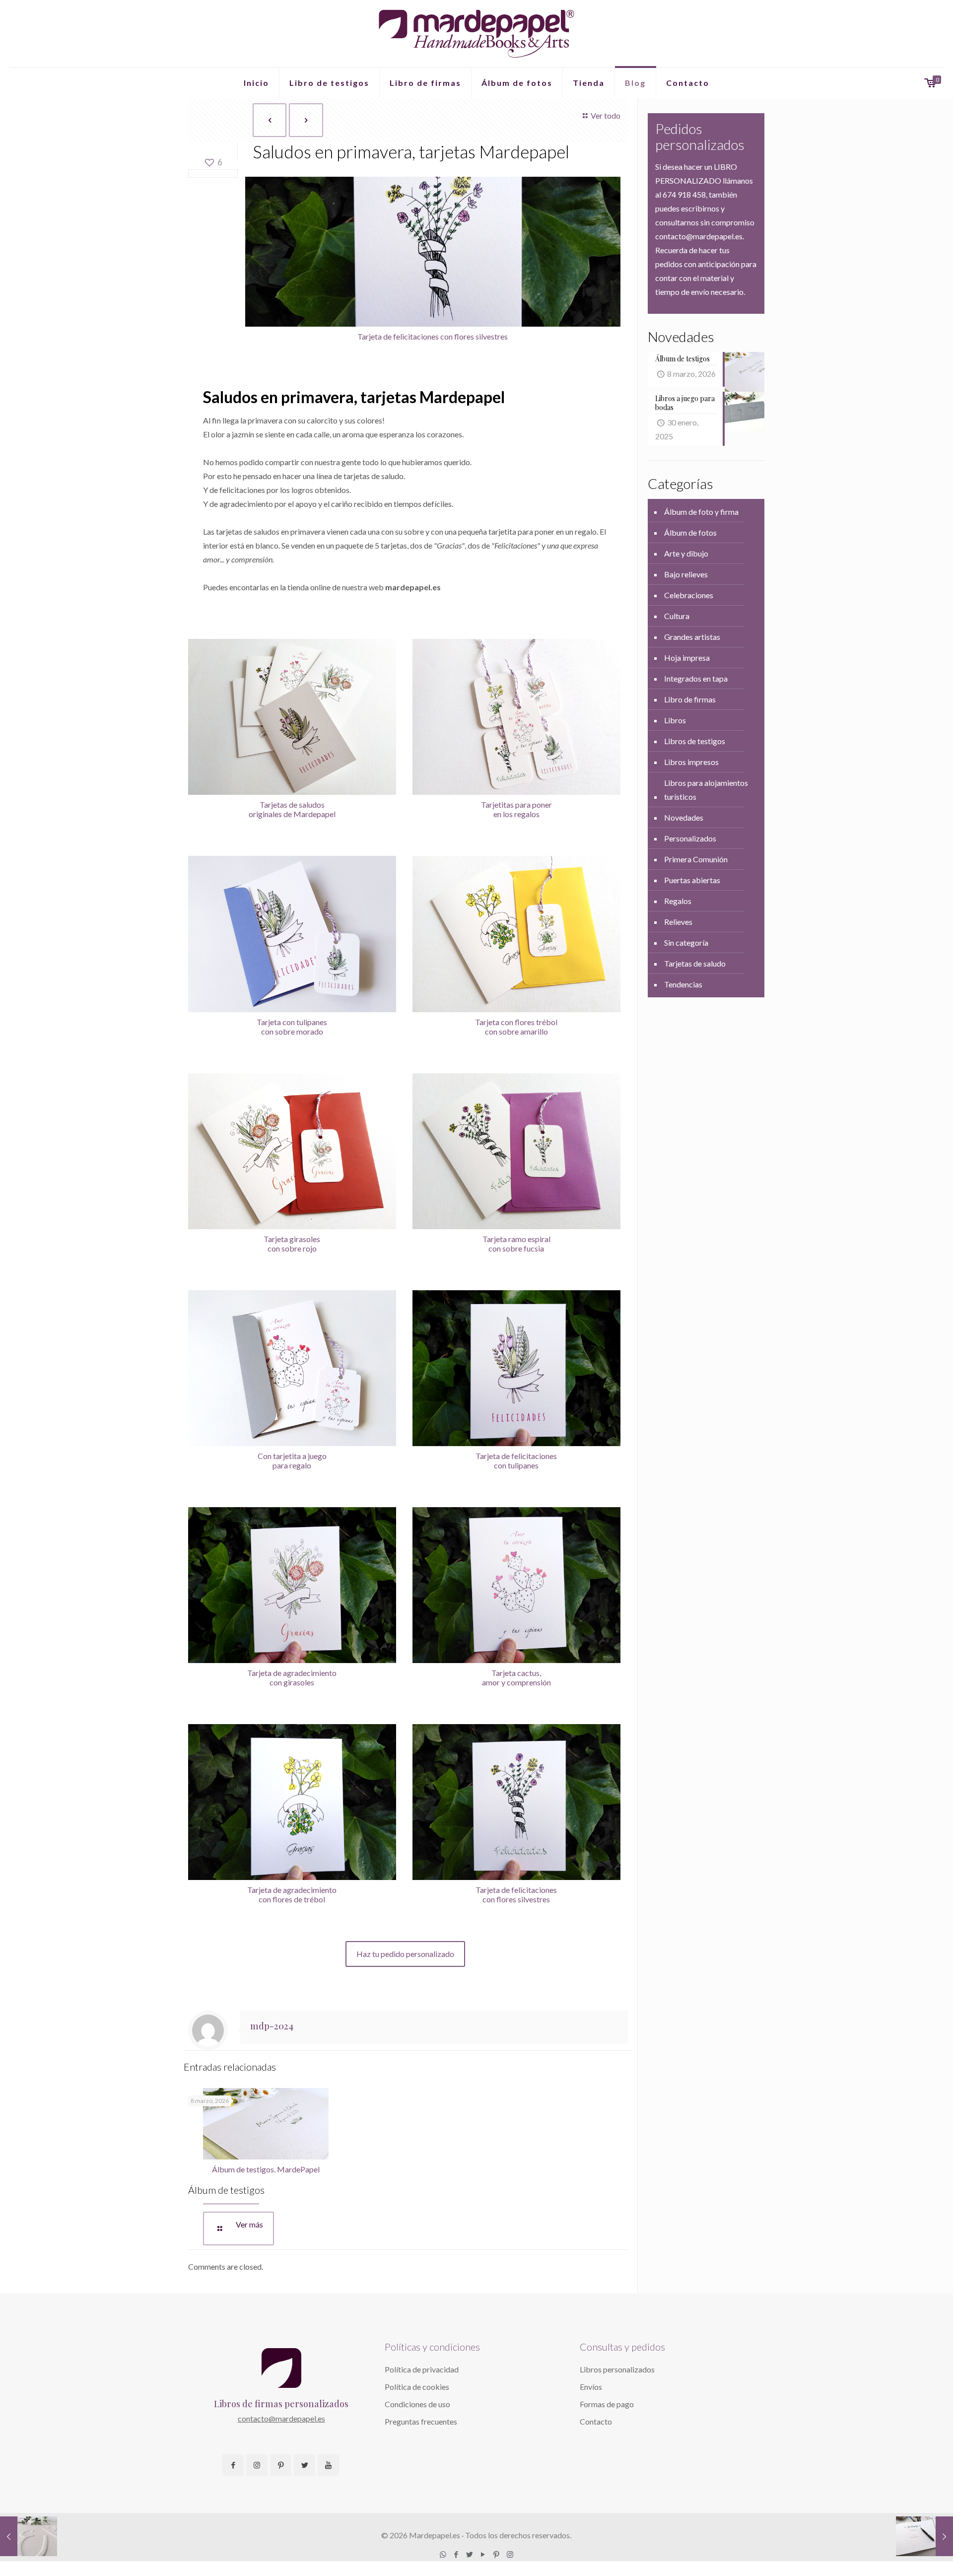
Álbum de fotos (690, 532)
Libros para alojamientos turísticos (706, 790)
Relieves (678, 922)
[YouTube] (483, 2554)
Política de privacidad (422, 2369)
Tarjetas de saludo (695, 963)
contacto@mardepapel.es (281, 2418)
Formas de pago (607, 2404)
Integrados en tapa (696, 678)
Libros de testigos (695, 741)
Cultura (677, 616)
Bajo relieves (686, 574)
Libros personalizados (617, 2369)
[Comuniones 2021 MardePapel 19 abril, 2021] (924, 2536)
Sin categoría (686, 942)
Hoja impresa (687, 658)
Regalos (678, 901)
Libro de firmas (690, 699)
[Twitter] (470, 2554)
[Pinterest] (497, 2554)
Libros (675, 720)
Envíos (591, 2387)
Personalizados (690, 838)
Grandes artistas (692, 637)
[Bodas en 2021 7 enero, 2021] (29, 2536)
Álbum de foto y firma (701, 512)
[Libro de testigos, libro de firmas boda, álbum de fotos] (476, 34)
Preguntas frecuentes (421, 2421)
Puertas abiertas (692, 880)
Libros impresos (691, 762)
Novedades (684, 817)
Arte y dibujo (686, 553)
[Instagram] (510, 2554)
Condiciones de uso (417, 2404)
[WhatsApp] (443, 2554)
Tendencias (683, 984)
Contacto (596, 2421)
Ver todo (606, 115)
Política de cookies (417, 2387)
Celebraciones (689, 595)
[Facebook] (456, 2554)
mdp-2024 (272, 2026)
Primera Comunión (696, 859)
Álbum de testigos (226, 2190)
